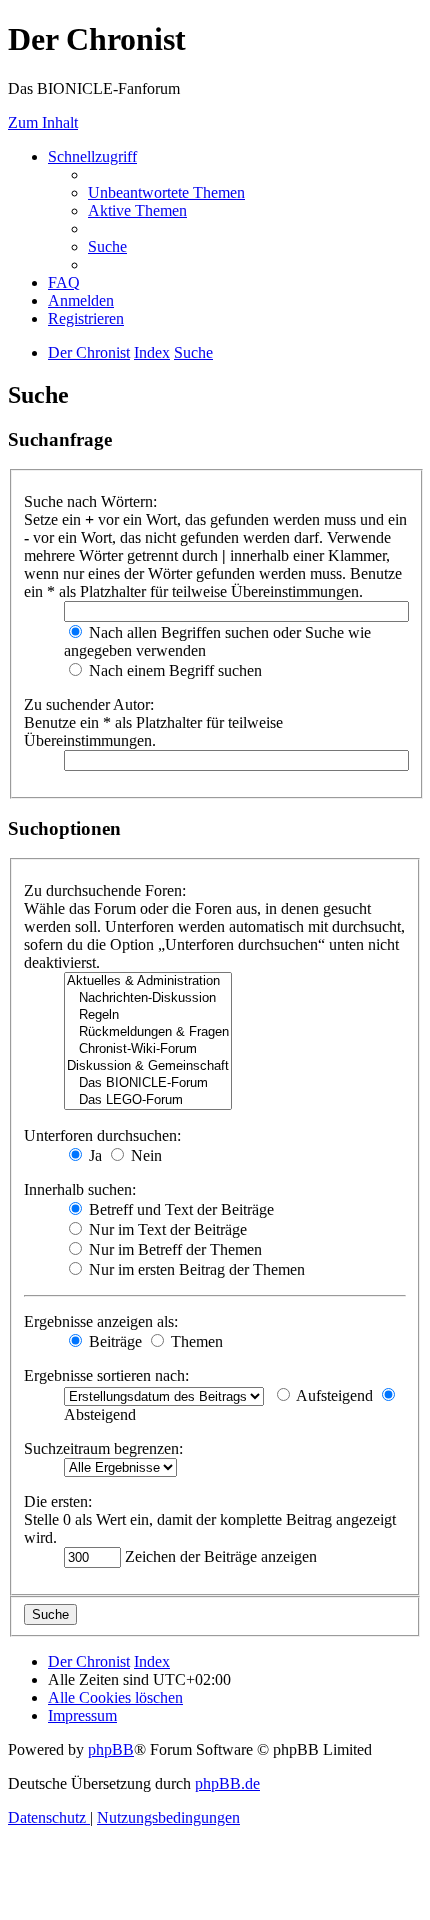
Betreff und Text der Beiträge (179, 1209)
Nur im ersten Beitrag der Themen (195, 1269)
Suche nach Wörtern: (90, 501)
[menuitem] (166, 192)
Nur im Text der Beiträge (166, 1229)
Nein (144, 1155)
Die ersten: (58, 1501)
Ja (93, 1155)
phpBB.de (227, 1783)
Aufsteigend (333, 1395)
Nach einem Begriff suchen (173, 670)
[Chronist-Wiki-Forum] (148, 1049)
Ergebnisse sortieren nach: (106, 1375)
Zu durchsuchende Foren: (105, 890)
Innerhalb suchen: (80, 1189)
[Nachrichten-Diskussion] (148, 998)
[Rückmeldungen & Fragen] (148, 1032)
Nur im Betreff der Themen (173, 1249)
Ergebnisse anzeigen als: (101, 1321)
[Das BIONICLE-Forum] (148, 1083)
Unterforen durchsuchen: (102, 1135)
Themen (195, 1341)
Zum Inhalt (43, 122)
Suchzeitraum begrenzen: (103, 1448)
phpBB (111, 1749)
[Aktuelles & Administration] (148, 981)
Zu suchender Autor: (89, 704)
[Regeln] (148, 1015)
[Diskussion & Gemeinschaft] (148, 1066)
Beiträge (113, 1341)
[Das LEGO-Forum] (148, 1100)
